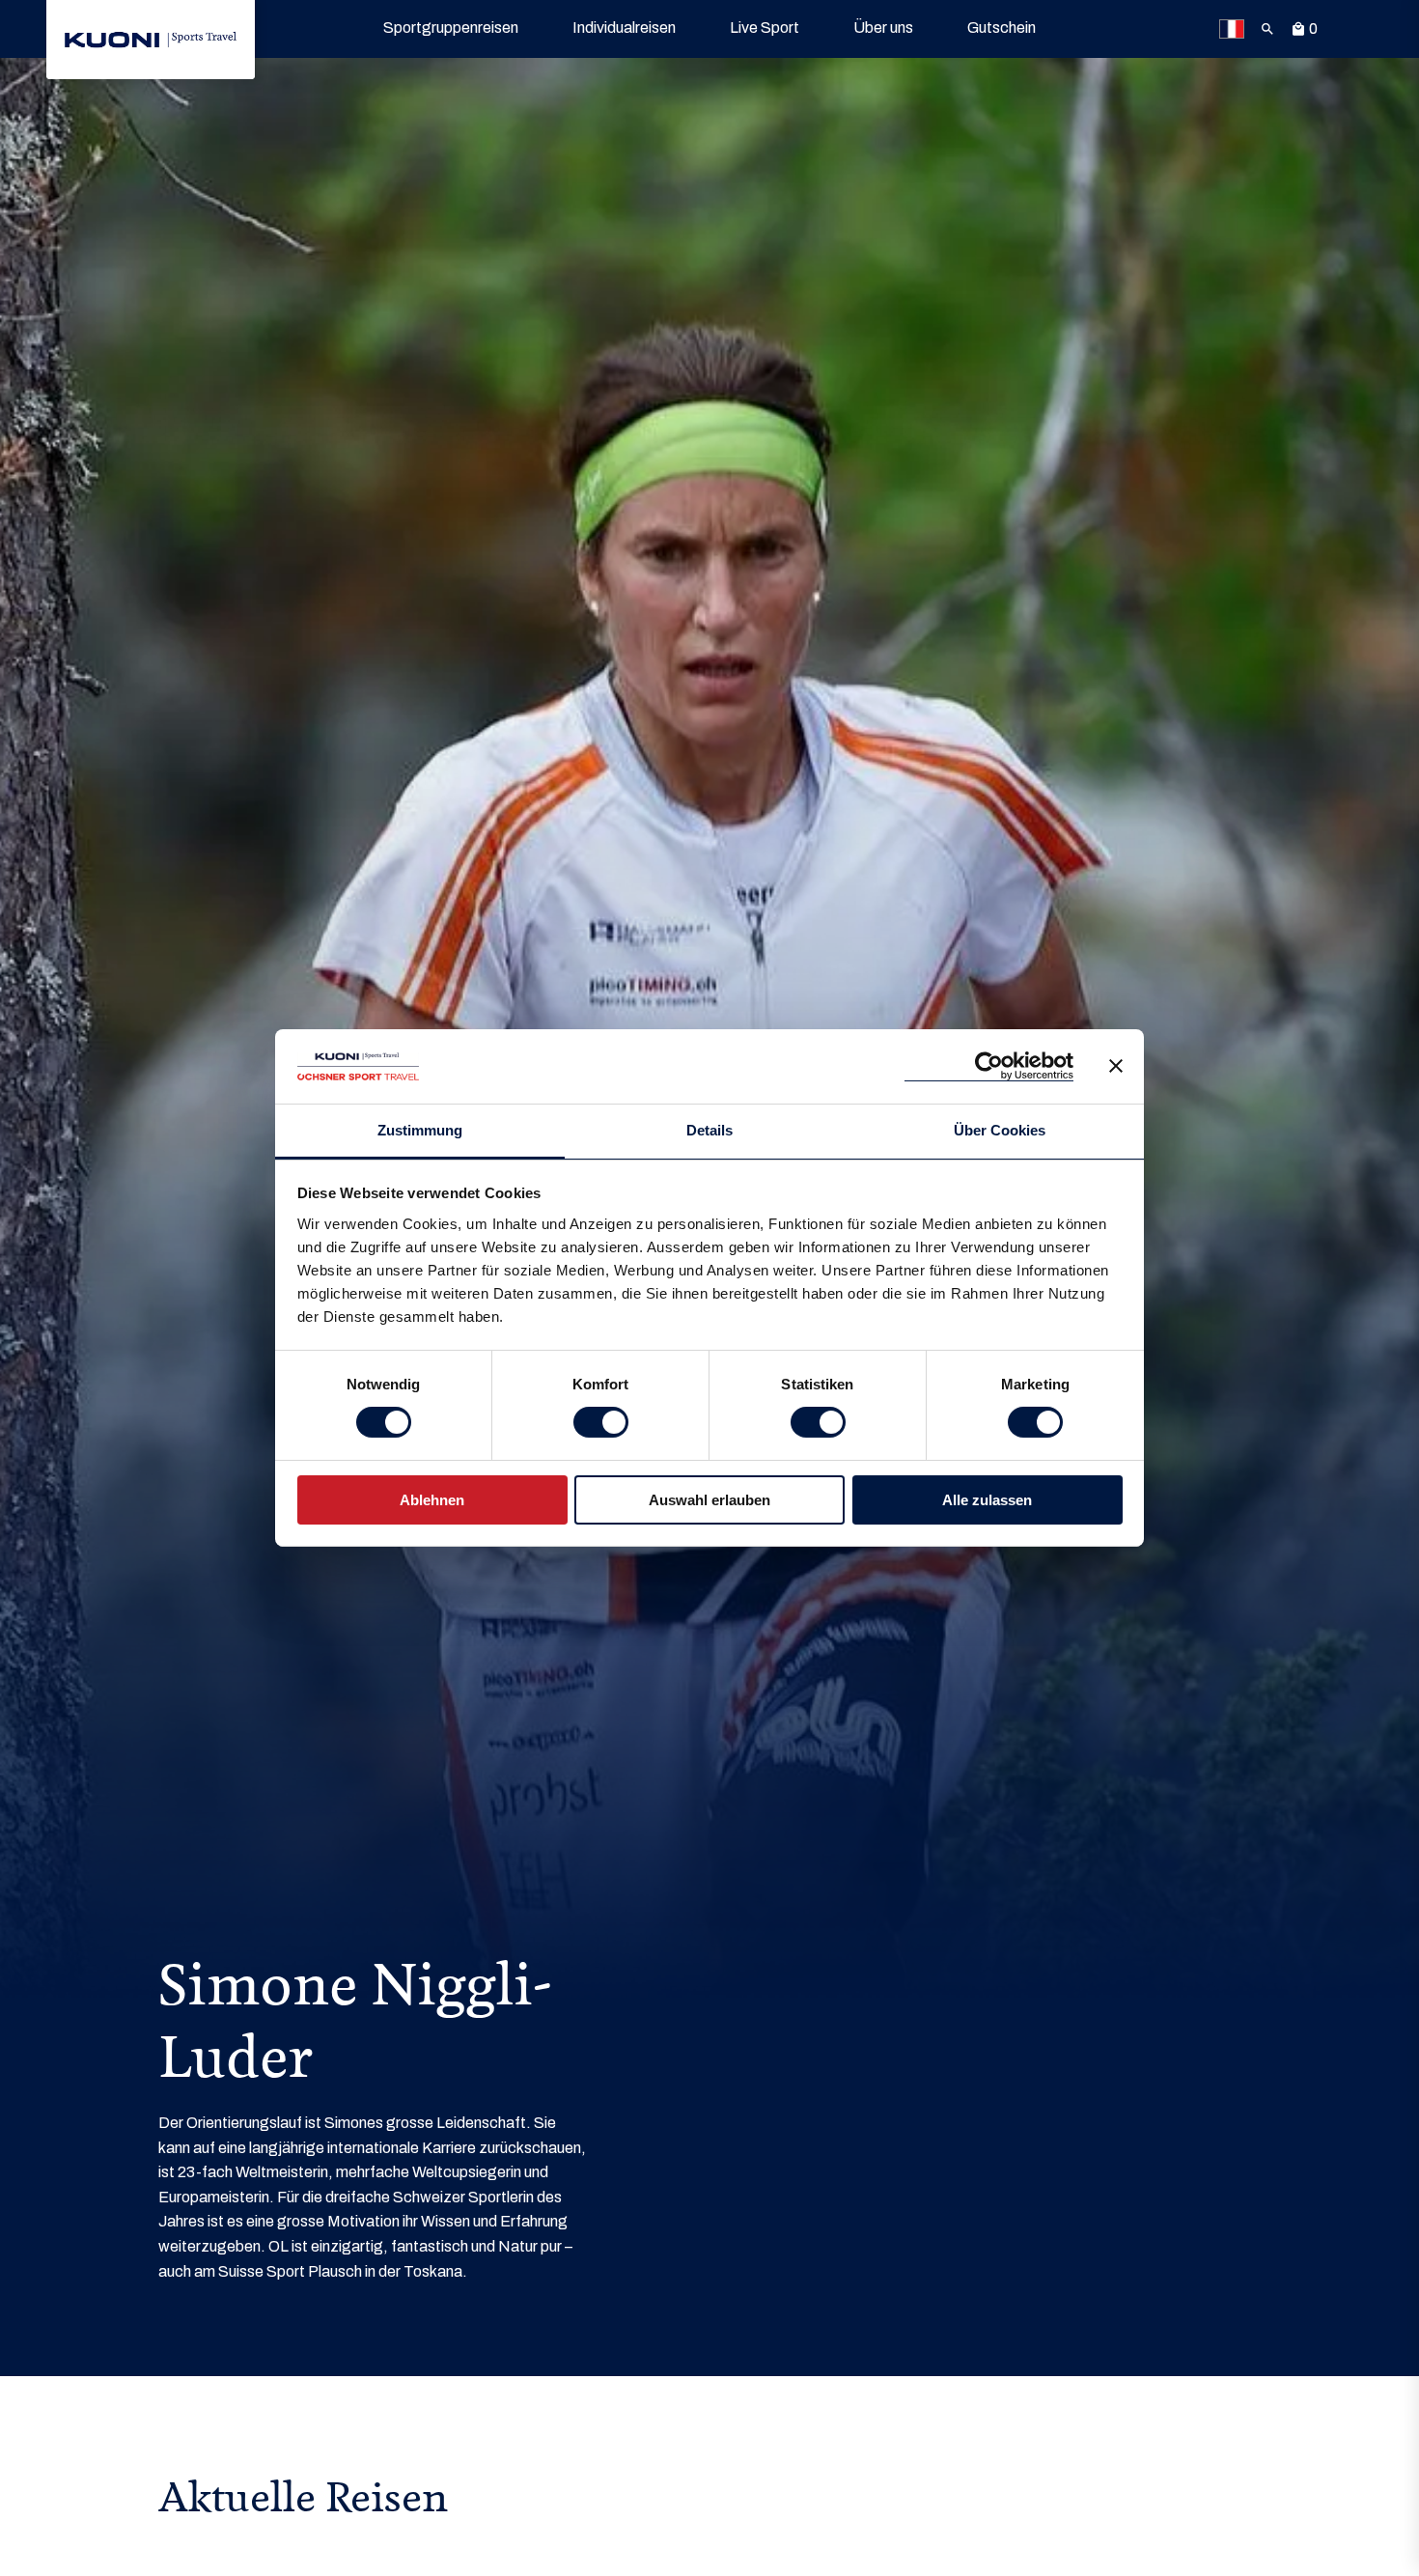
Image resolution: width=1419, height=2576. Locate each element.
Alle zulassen (987, 1500)
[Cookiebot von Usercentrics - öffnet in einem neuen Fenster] (989, 1066)
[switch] (601, 1422)
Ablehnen (432, 1500)
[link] (151, 40)
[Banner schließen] (1116, 1066)
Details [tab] (709, 1130)
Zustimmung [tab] (420, 1130)
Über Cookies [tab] (1000, 1130)
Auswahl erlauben (709, 1500)
